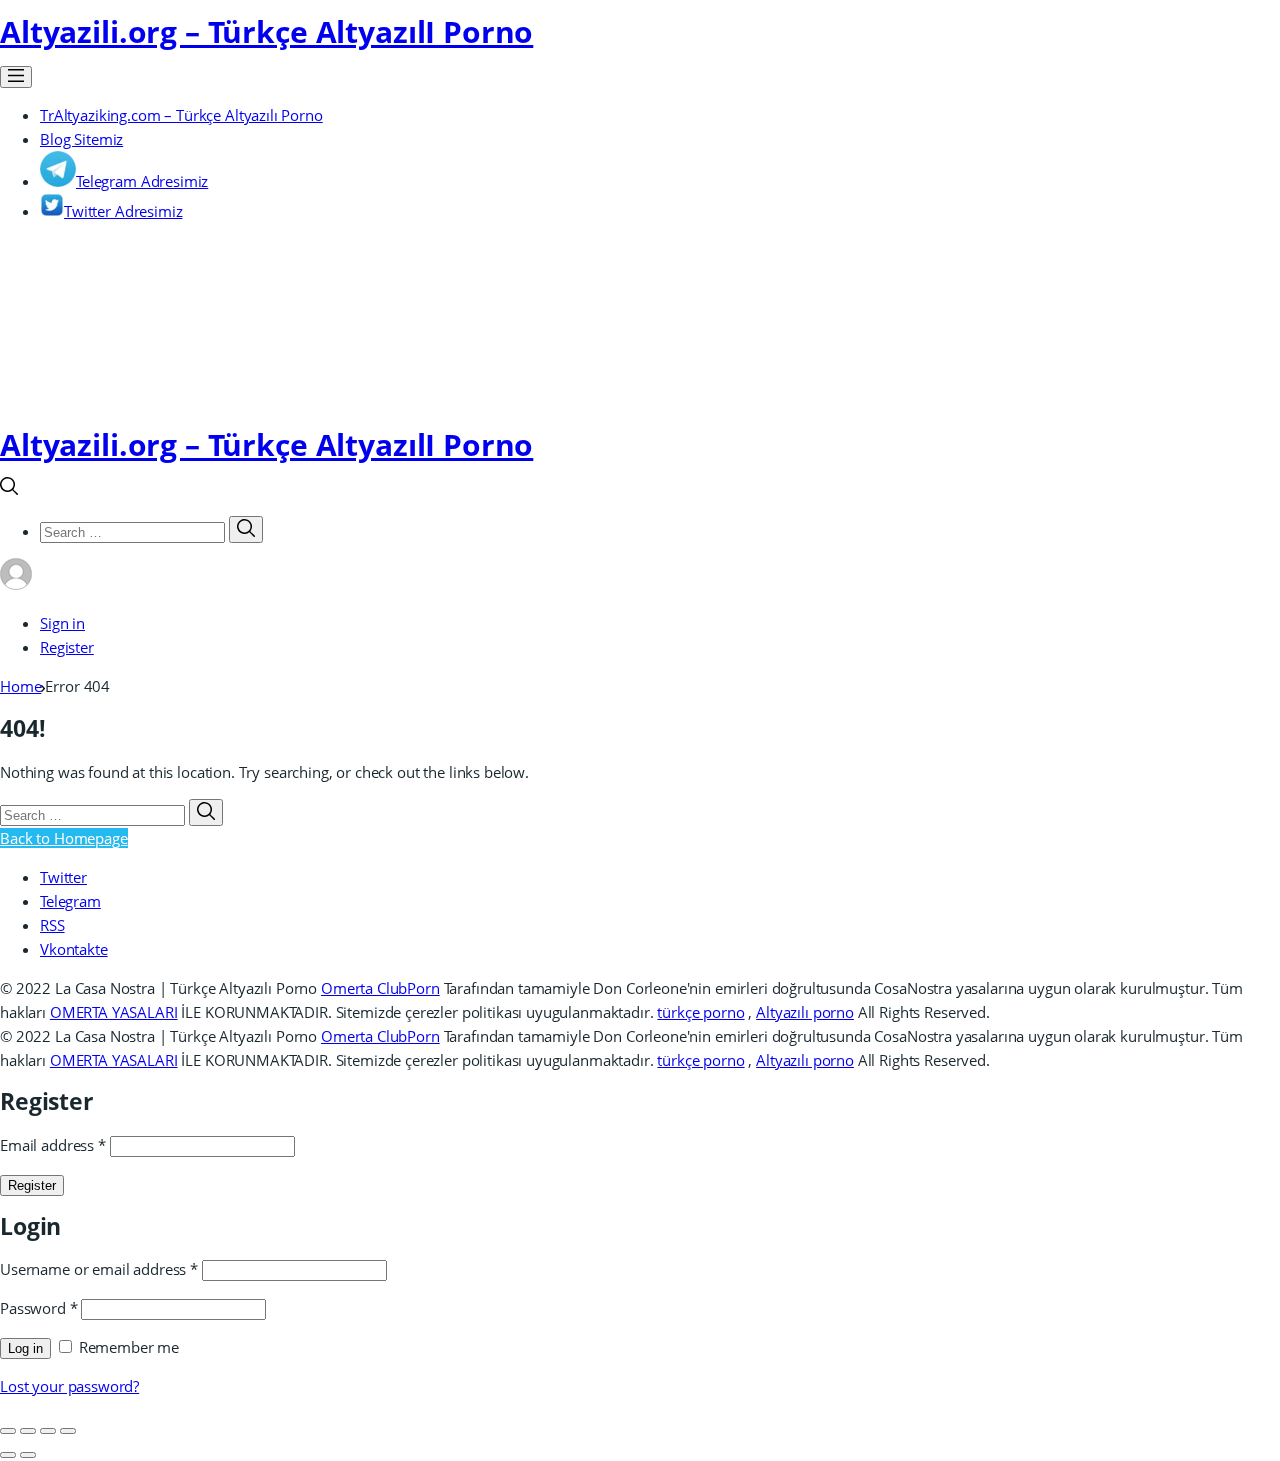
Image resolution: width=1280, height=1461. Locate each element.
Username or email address (99, 1269)
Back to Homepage (64, 838)
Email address (53, 1145)
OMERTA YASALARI (114, 1012)
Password (39, 1308)
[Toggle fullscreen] (48, 1431)
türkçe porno (700, 1012)
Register (67, 647)
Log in (25, 1348)
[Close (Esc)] (8, 1431)
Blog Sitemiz (81, 139)
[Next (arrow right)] (28, 1455)
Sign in (62, 623)
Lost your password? (69, 1386)
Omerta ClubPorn (380, 988)
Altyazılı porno (805, 1012)
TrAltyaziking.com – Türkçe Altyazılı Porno (181, 115)
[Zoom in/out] (68, 1431)
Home (20, 686)
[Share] (28, 1431)
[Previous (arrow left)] (8, 1455)
